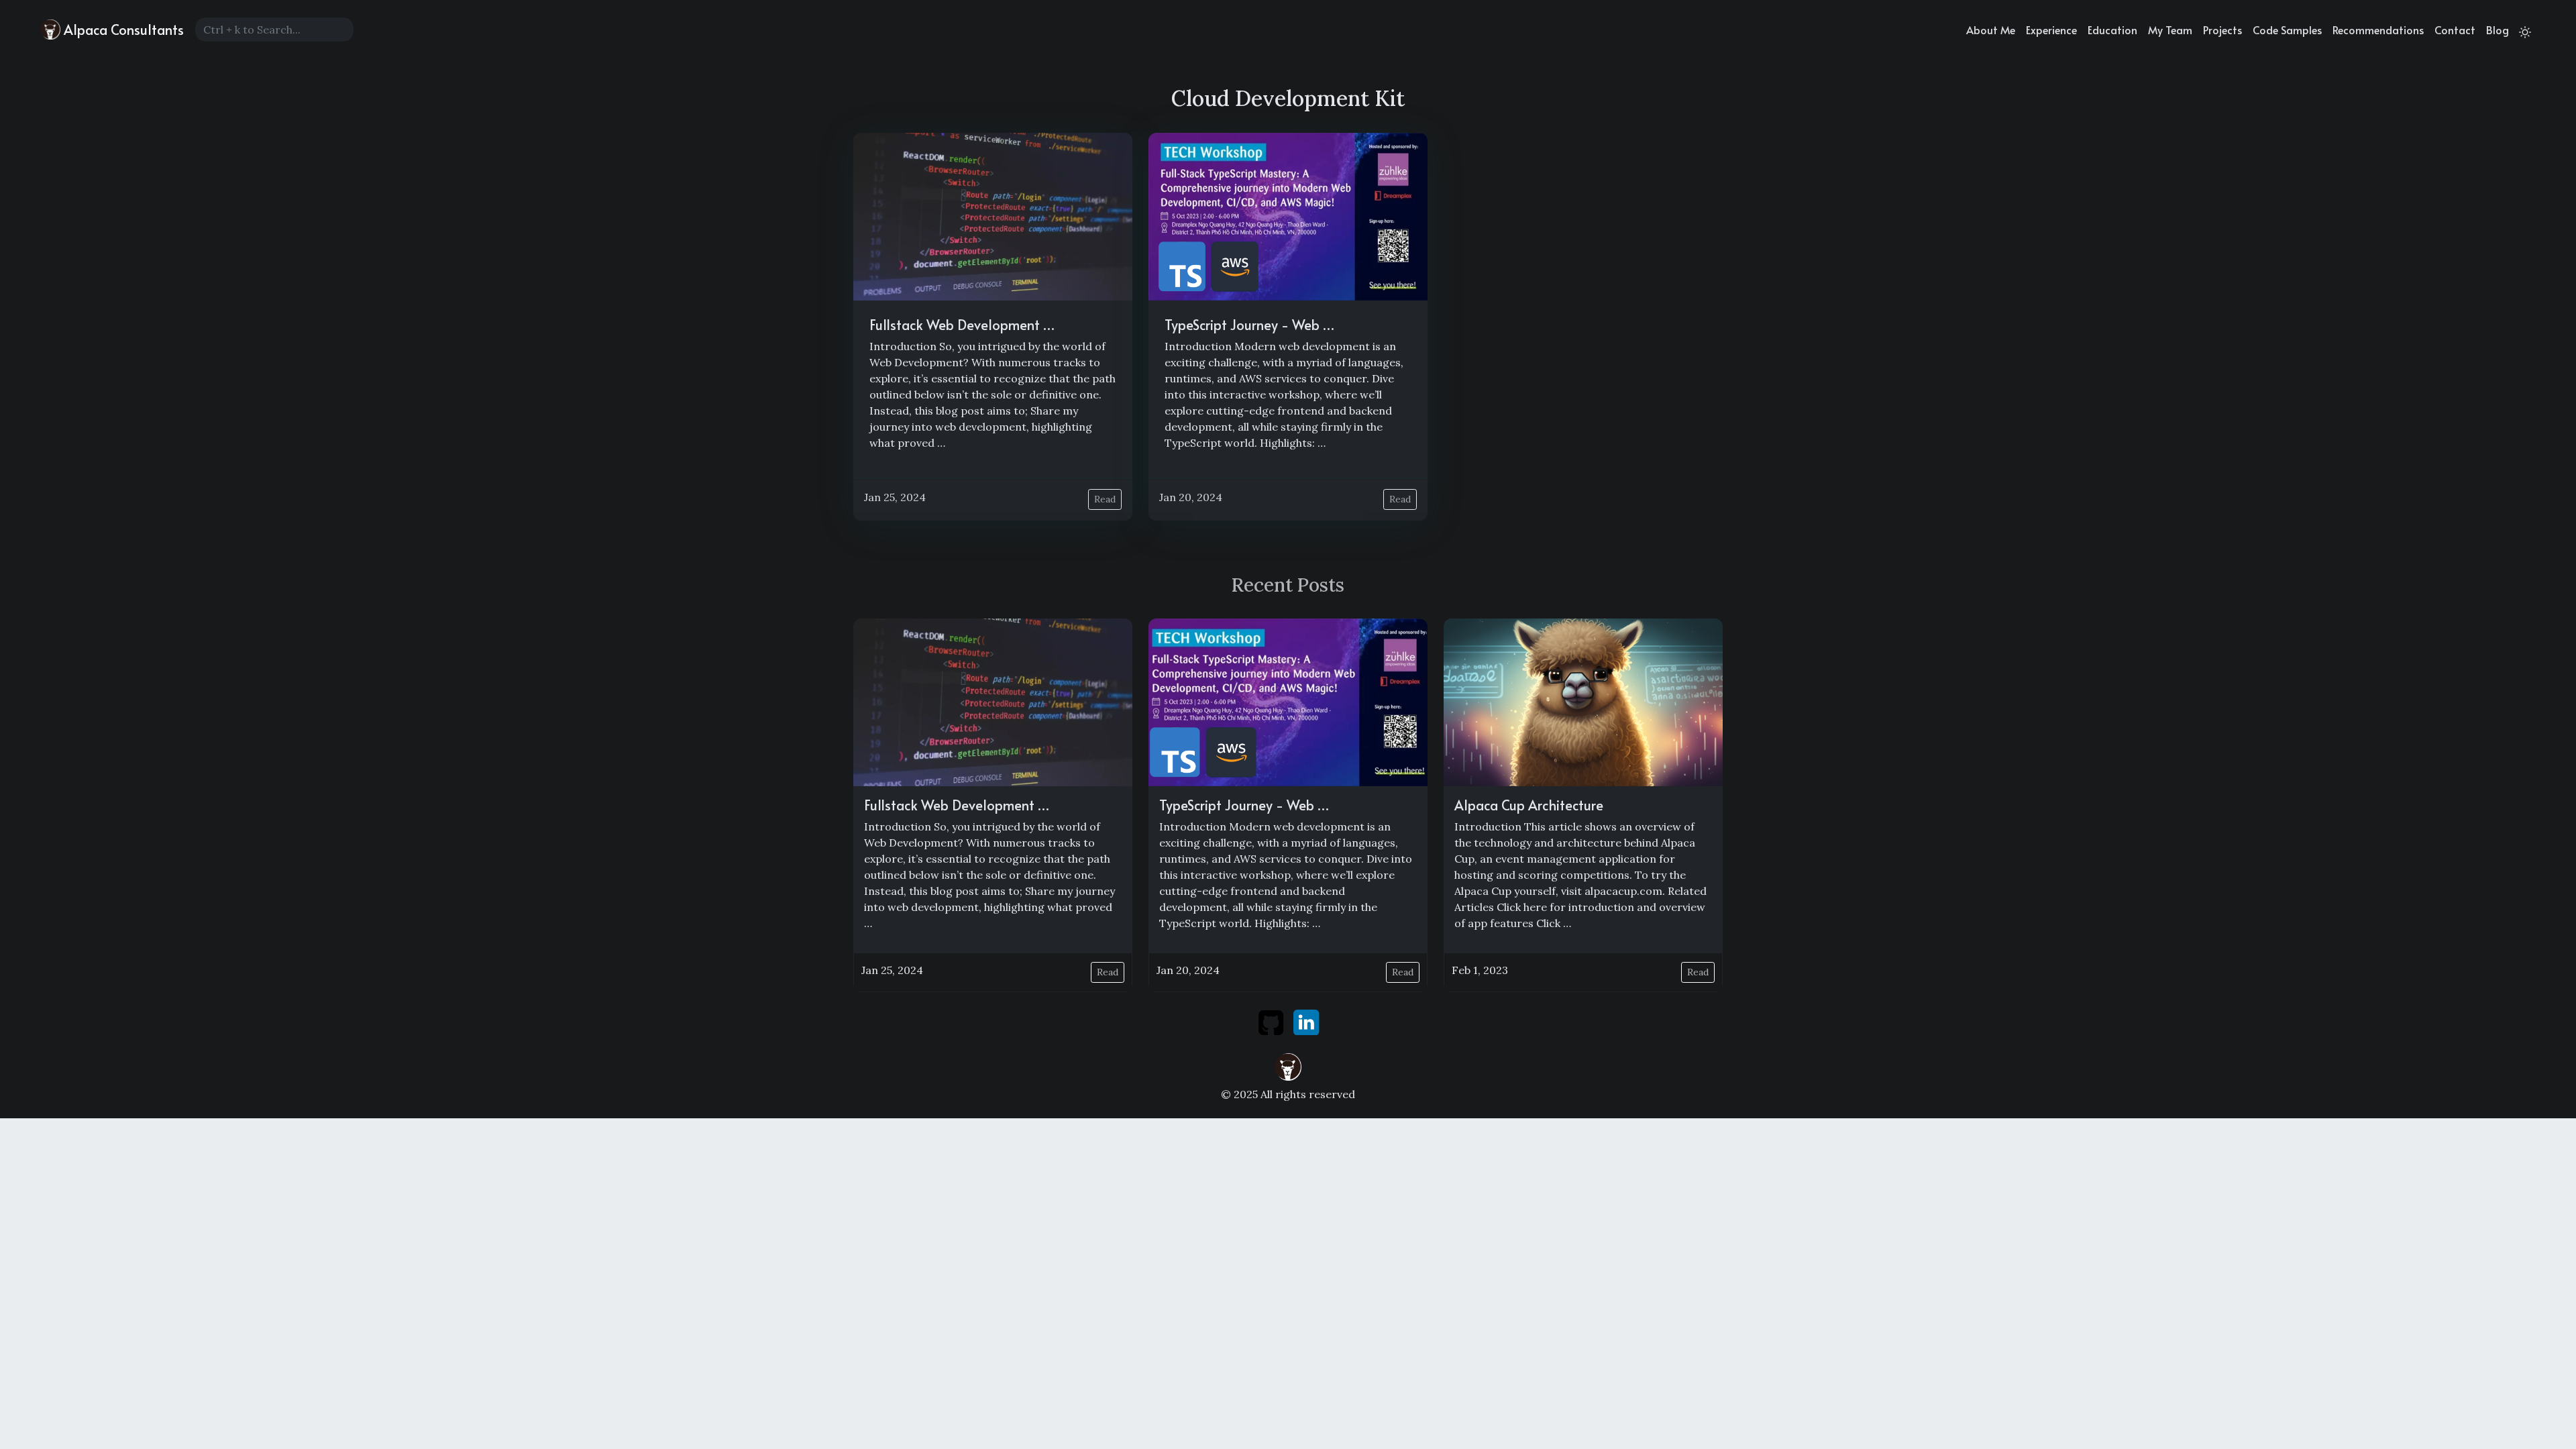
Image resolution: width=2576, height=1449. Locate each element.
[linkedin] (1306, 1021)
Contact (2455, 30)
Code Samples (2287, 30)
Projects (2222, 30)
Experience (2051, 30)
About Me (1991, 30)
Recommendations (2378, 30)
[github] (1272, 1021)
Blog (2498, 30)
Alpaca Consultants (122, 30)
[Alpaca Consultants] (1288, 1065)
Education (2112, 30)
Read (1105, 499)
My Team (2170, 30)
